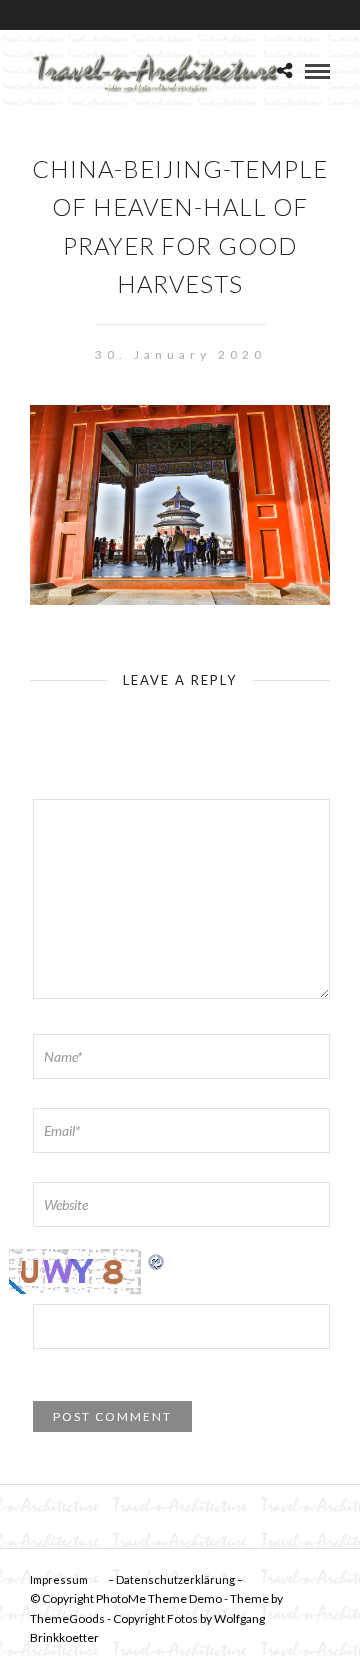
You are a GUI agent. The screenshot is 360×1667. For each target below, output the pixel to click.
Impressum (59, 1579)
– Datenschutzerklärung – (175, 1579)
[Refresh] (157, 1259)
